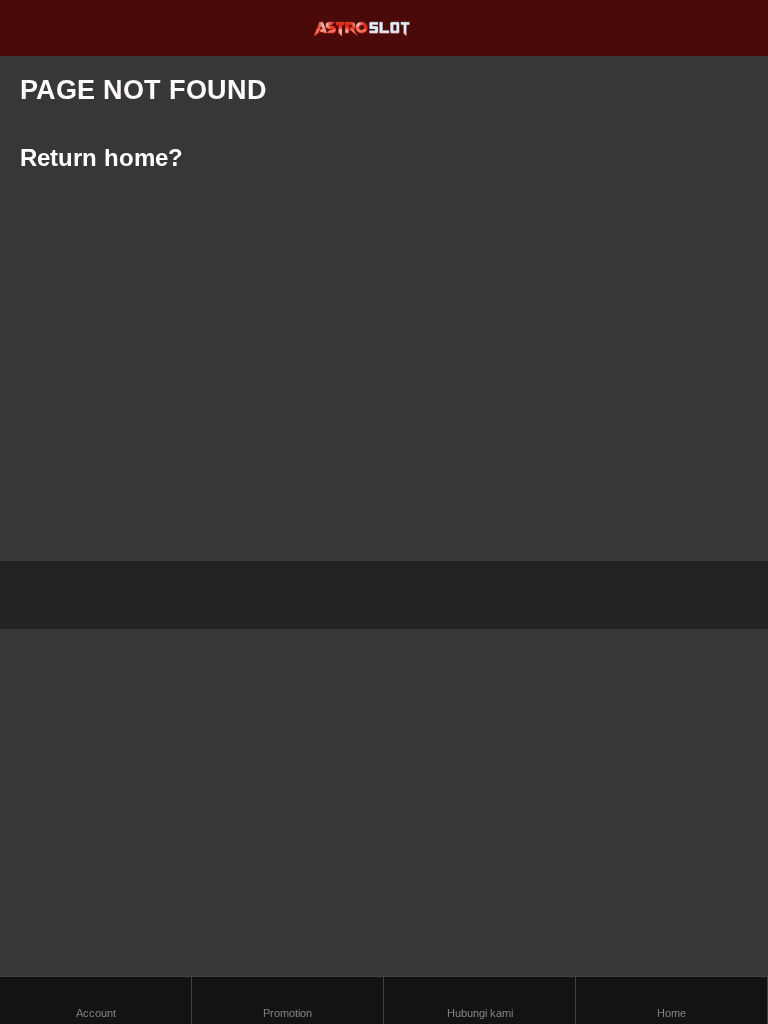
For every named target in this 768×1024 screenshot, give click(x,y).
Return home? (101, 157)
